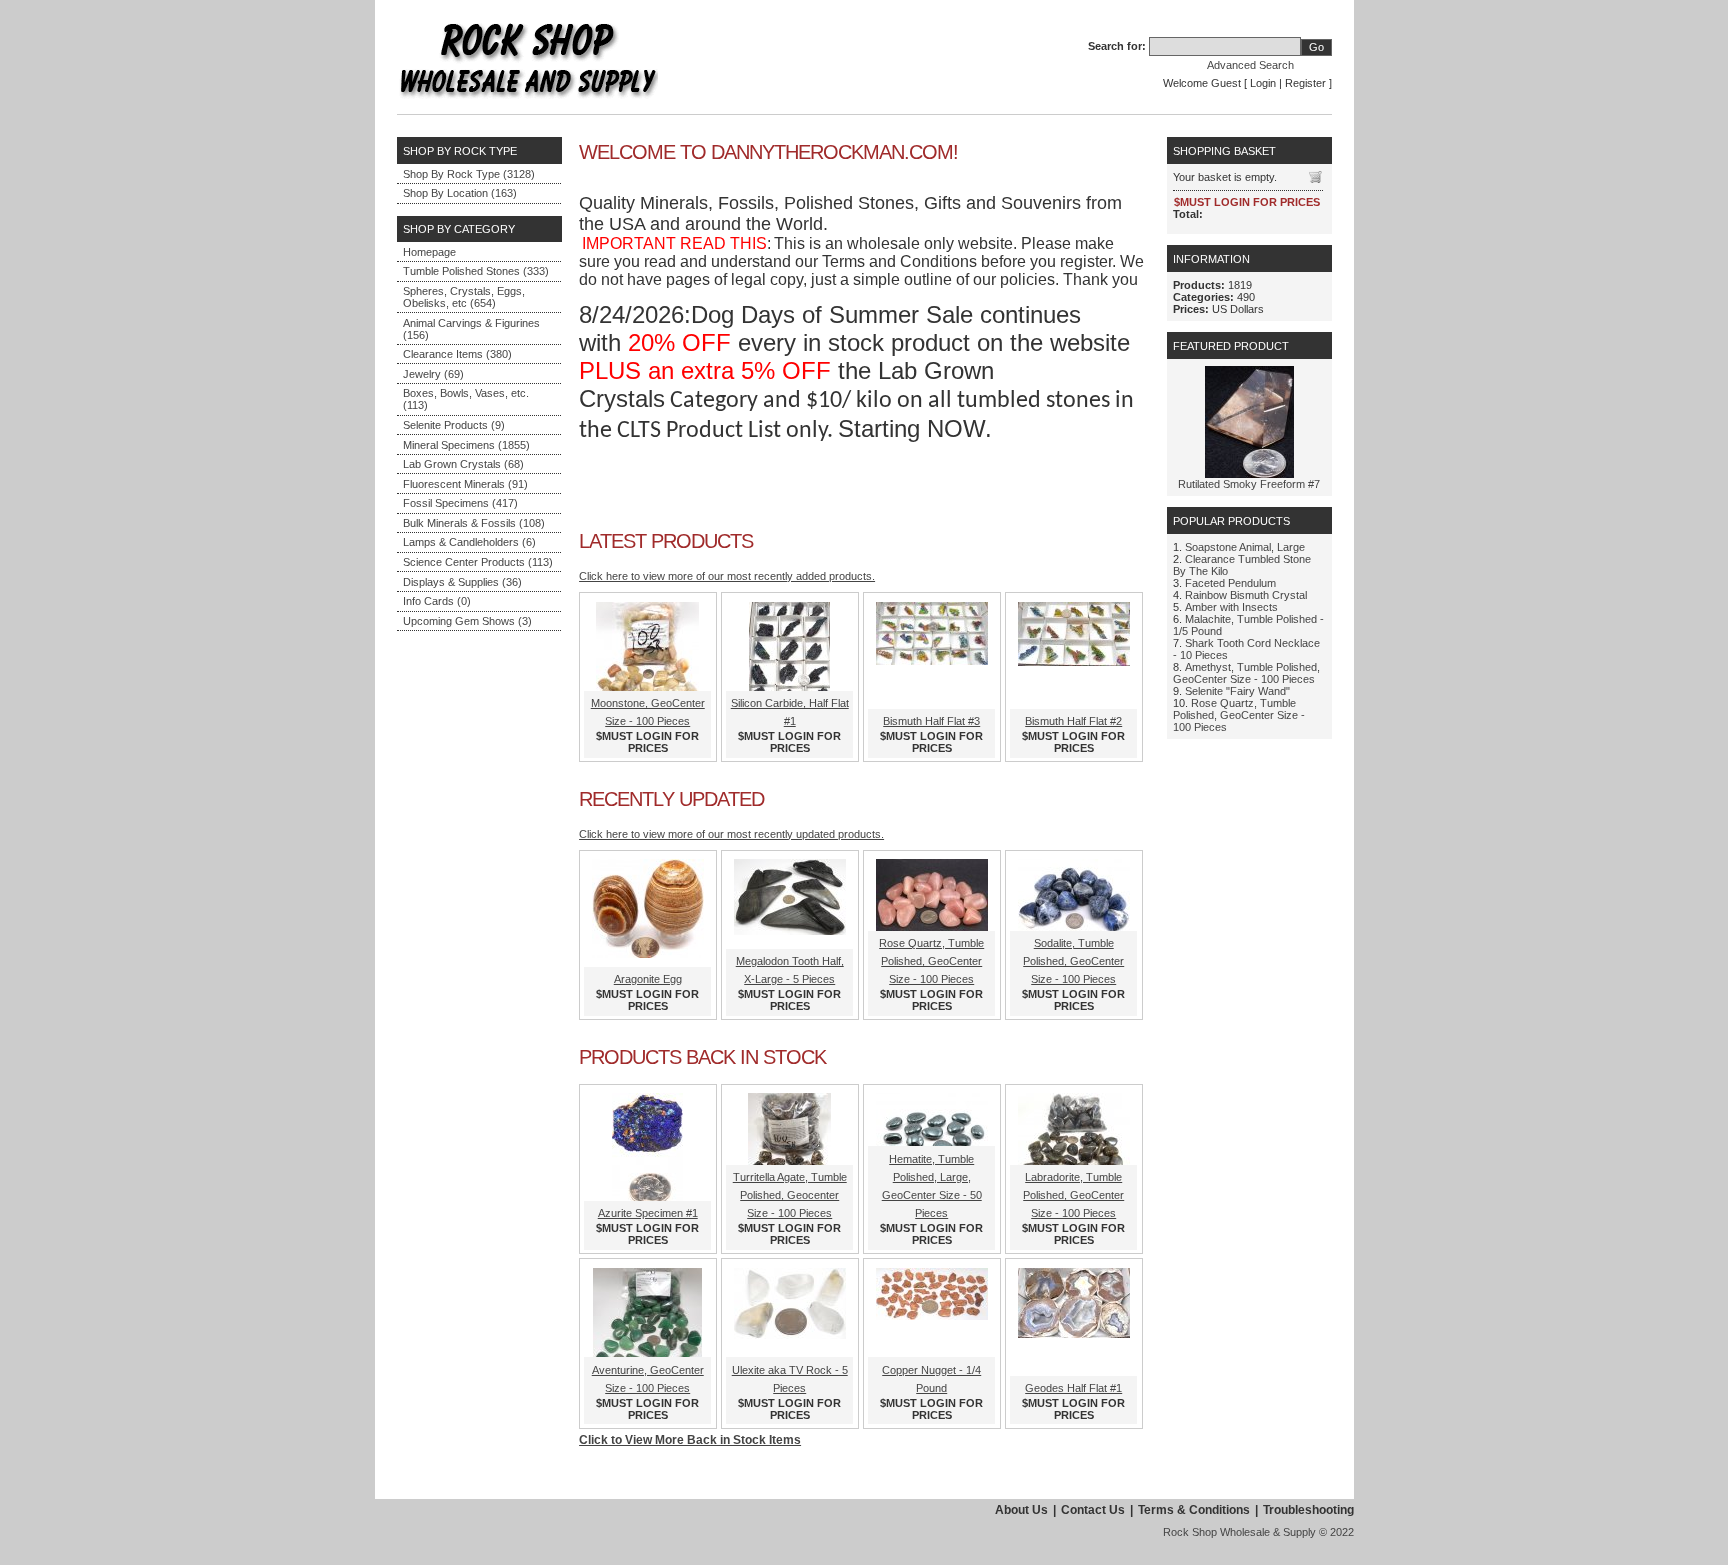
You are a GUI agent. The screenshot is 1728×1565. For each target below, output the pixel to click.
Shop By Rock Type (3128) (469, 174)
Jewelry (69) (433, 374)
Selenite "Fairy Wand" (1237, 691)
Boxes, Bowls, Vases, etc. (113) (466, 399)
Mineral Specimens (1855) (466, 445)
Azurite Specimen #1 (648, 1213)
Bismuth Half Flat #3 (931, 721)
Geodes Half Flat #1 (1073, 1388)
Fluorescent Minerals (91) (465, 484)
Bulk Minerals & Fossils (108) (474, 523)
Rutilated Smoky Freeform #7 (1249, 484)
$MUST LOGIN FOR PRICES (647, 742)
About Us (1021, 1510)
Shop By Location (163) (460, 193)
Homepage (429, 252)
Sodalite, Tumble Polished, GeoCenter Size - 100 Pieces (1073, 961)
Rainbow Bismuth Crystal (1246, 595)
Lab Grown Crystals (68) (463, 464)
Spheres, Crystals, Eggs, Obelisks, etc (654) (464, 297)
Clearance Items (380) (457, 354)
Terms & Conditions (1194, 1510)
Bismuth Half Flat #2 (1073, 721)
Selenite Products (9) (454, 425)
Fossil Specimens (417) (460, 503)
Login (1263, 83)
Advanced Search (1250, 65)
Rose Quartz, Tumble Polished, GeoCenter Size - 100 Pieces (931, 961)
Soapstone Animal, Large (1245, 547)
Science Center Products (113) (478, 562)
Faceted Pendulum (1230, 583)
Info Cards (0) (437, 601)
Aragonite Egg (648, 979)
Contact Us (1093, 1510)
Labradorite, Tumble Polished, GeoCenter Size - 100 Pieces (1073, 1195)
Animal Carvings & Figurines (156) (471, 329)
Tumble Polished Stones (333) (476, 271)
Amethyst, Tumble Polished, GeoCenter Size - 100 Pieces (1246, 673)
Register (1305, 83)
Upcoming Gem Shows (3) (467, 621)
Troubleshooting (1308, 1510)
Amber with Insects (1231, 607)
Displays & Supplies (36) (462, 582)
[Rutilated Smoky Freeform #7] (1249, 474)
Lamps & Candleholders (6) (469, 542)
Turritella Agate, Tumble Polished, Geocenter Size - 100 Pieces (790, 1195)
